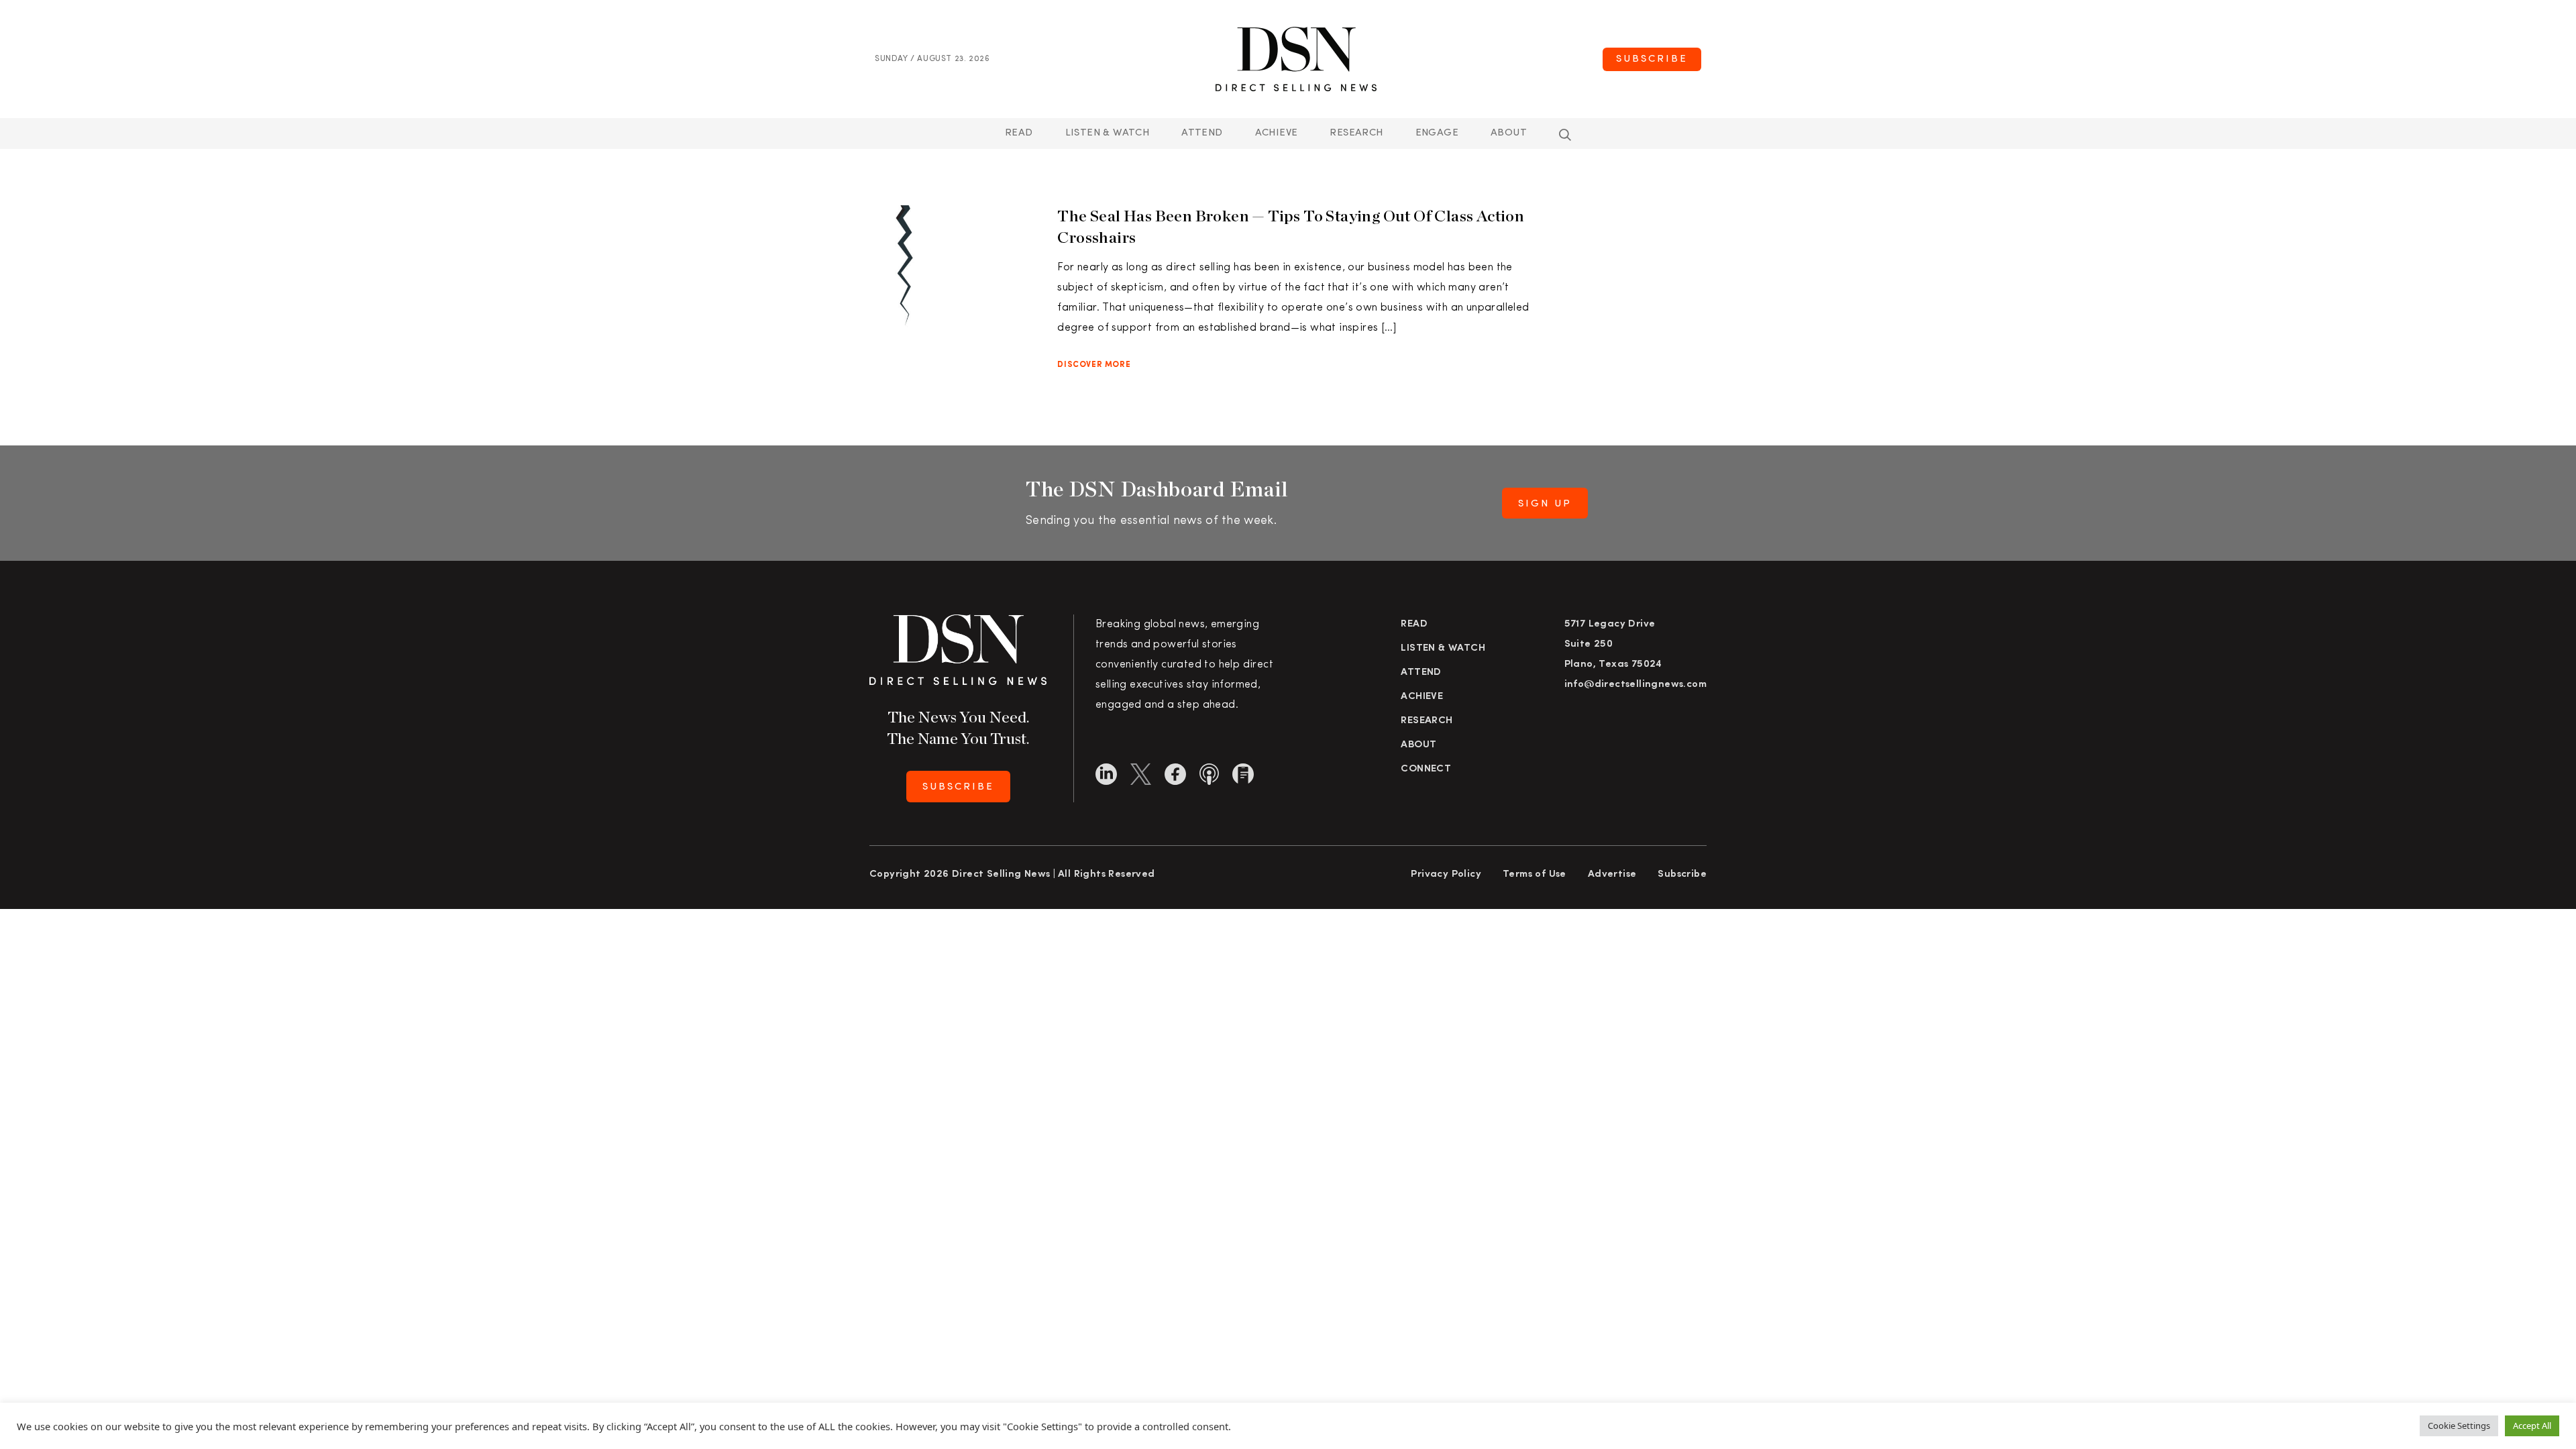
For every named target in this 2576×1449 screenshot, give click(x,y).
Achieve (1277, 133)
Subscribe (1652, 59)
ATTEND (1202, 133)
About (1509, 133)
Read (1019, 133)
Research (1356, 133)
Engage (1437, 133)
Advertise (1612, 874)
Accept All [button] (2532, 1426)
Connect (1426, 769)
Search (1565, 135)
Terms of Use (1535, 874)
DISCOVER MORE (1094, 365)
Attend (1421, 673)
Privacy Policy (1446, 874)
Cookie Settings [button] (2459, 1426)
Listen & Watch (1108, 133)
